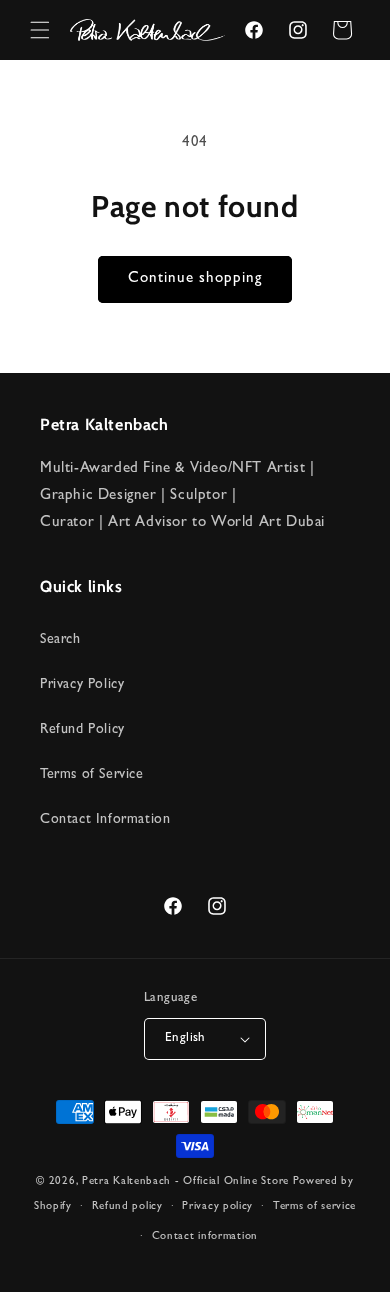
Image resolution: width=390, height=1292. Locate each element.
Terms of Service (92, 775)
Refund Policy (82, 730)
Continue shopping (195, 279)
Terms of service (314, 1206)
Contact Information (105, 820)
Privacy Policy (82, 685)
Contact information (205, 1236)
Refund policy (127, 1206)
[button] (40, 30)
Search (60, 640)
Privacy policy (217, 1206)
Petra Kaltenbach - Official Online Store (185, 1181)
